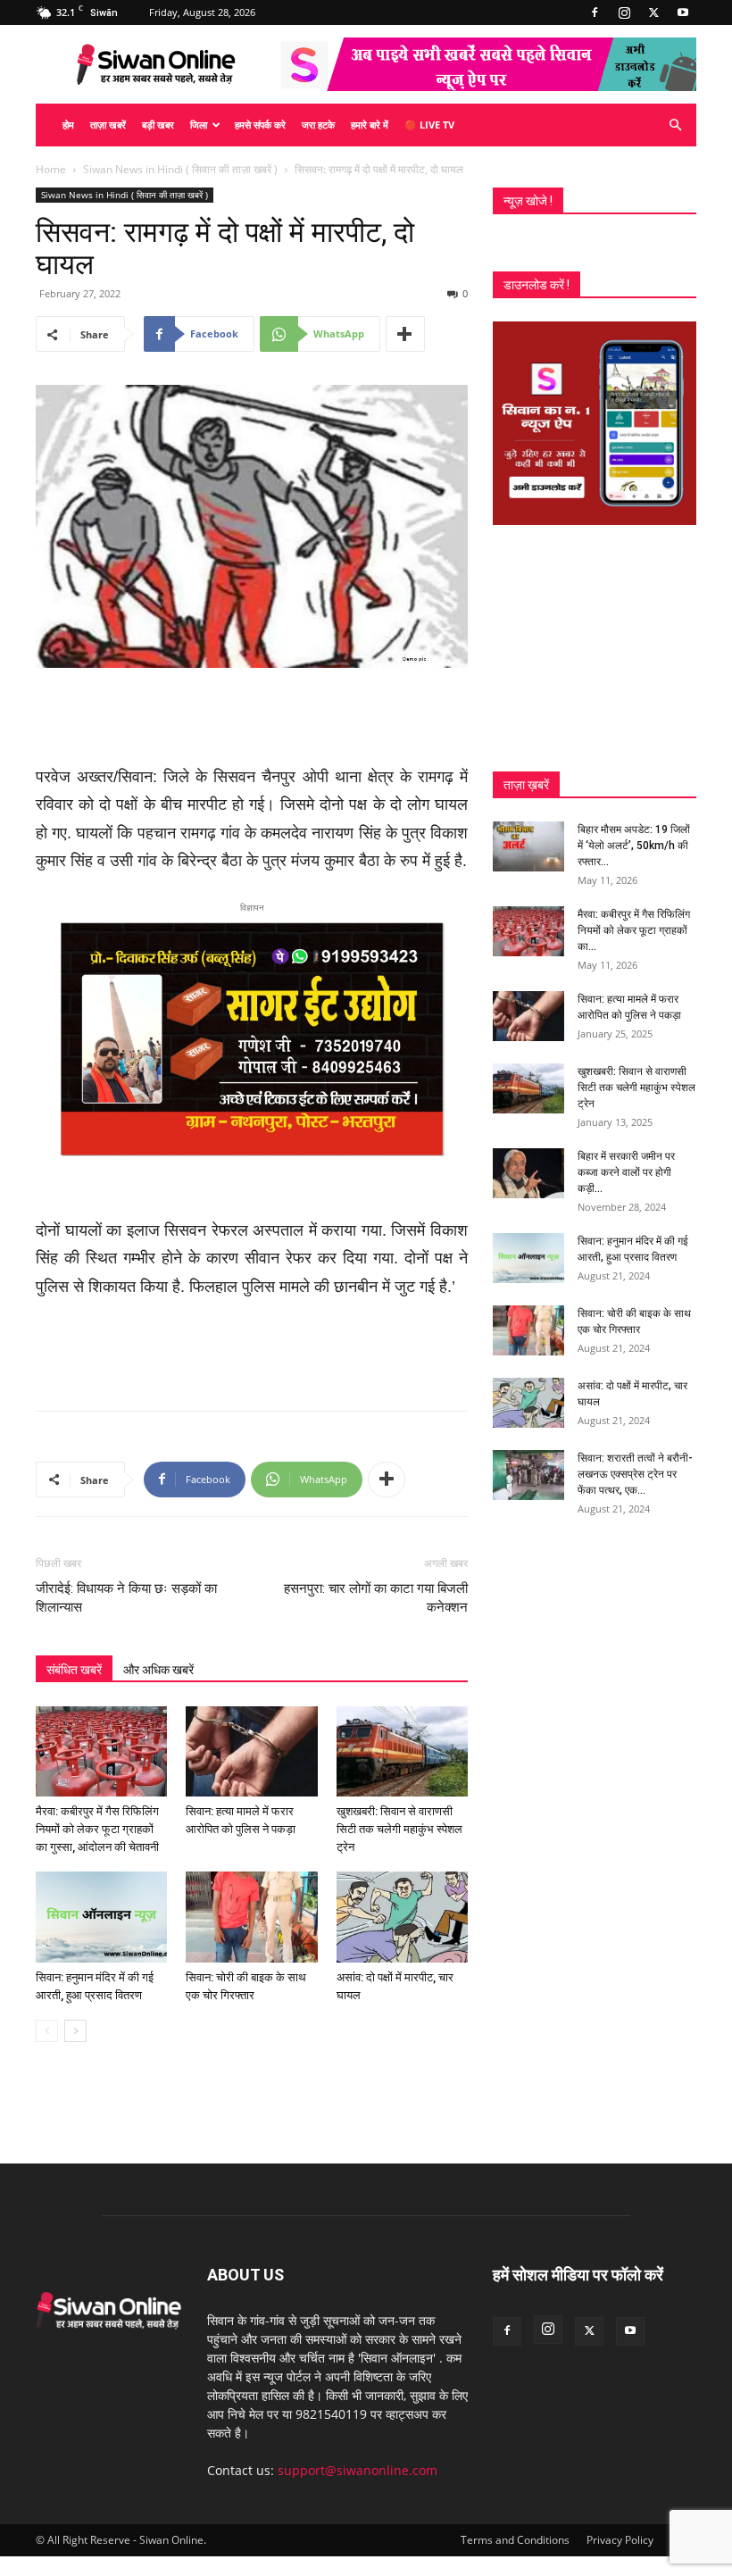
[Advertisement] (252, 718)
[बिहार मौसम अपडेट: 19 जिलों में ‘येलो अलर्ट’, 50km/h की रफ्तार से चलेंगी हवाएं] (528, 846)
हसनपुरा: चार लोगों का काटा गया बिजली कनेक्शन (376, 1598)
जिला (199, 125)
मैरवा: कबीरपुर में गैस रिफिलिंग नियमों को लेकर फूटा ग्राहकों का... (634, 930)
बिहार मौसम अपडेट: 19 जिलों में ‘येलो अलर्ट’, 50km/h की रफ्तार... (634, 846)
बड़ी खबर (158, 125)
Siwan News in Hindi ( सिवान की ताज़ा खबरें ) (180, 169)
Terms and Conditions (515, 2540)
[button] (675, 125)
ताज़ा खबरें (108, 125)
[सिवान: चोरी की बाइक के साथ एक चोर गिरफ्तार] (251, 1917)
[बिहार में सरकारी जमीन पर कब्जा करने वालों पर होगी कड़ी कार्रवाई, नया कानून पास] (528, 1173)
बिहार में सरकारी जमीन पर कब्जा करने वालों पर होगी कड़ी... (626, 1172)
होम (68, 125)
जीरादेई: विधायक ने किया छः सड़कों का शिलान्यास (126, 1598)
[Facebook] (595, 13)
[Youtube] (683, 13)
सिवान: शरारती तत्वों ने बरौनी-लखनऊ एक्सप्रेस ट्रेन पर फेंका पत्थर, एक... (635, 1474)
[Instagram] (624, 13)
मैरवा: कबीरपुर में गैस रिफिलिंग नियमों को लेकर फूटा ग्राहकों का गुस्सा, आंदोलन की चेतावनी (97, 1829)
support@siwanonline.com (358, 2470)
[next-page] (75, 2031)
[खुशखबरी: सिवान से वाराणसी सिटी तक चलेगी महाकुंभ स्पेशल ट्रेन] (402, 1751)
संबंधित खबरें (74, 1670)
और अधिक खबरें (158, 1670)
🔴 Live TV (429, 125)
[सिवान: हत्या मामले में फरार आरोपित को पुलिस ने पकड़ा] (251, 1751)
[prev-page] (47, 2031)
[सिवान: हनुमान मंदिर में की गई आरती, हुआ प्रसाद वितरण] (101, 1917)
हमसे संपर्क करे (260, 125)
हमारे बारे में (370, 125)
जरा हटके (318, 125)
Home (51, 169)
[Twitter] (653, 13)
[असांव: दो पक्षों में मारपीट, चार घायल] (402, 1917)
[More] (405, 334)
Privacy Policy (620, 2540)
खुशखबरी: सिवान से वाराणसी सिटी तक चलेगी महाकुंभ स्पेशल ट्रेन (399, 1829)
